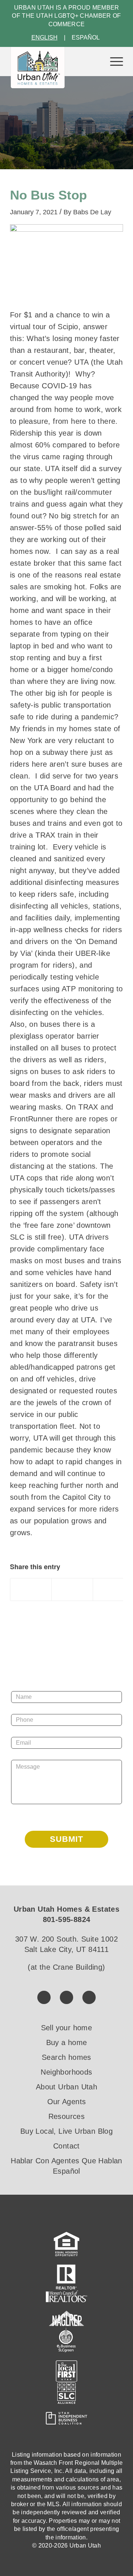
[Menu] (113, 61)
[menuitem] (113, 61)
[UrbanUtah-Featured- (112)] (66, 264)
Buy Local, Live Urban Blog (66, 2131)
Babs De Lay (92, 212)
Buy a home (67, 2042)
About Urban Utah (66, 2087)
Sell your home (67, 2028)
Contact (66, 2146)
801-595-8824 (67, 1919)
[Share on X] (72, 1589)
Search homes (66, 2057)
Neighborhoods (66, 2072)
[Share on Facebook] (31, 1589)
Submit (66, 1839)
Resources (67, 2116)
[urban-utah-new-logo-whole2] (38, 68)
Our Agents (67, 2102)
